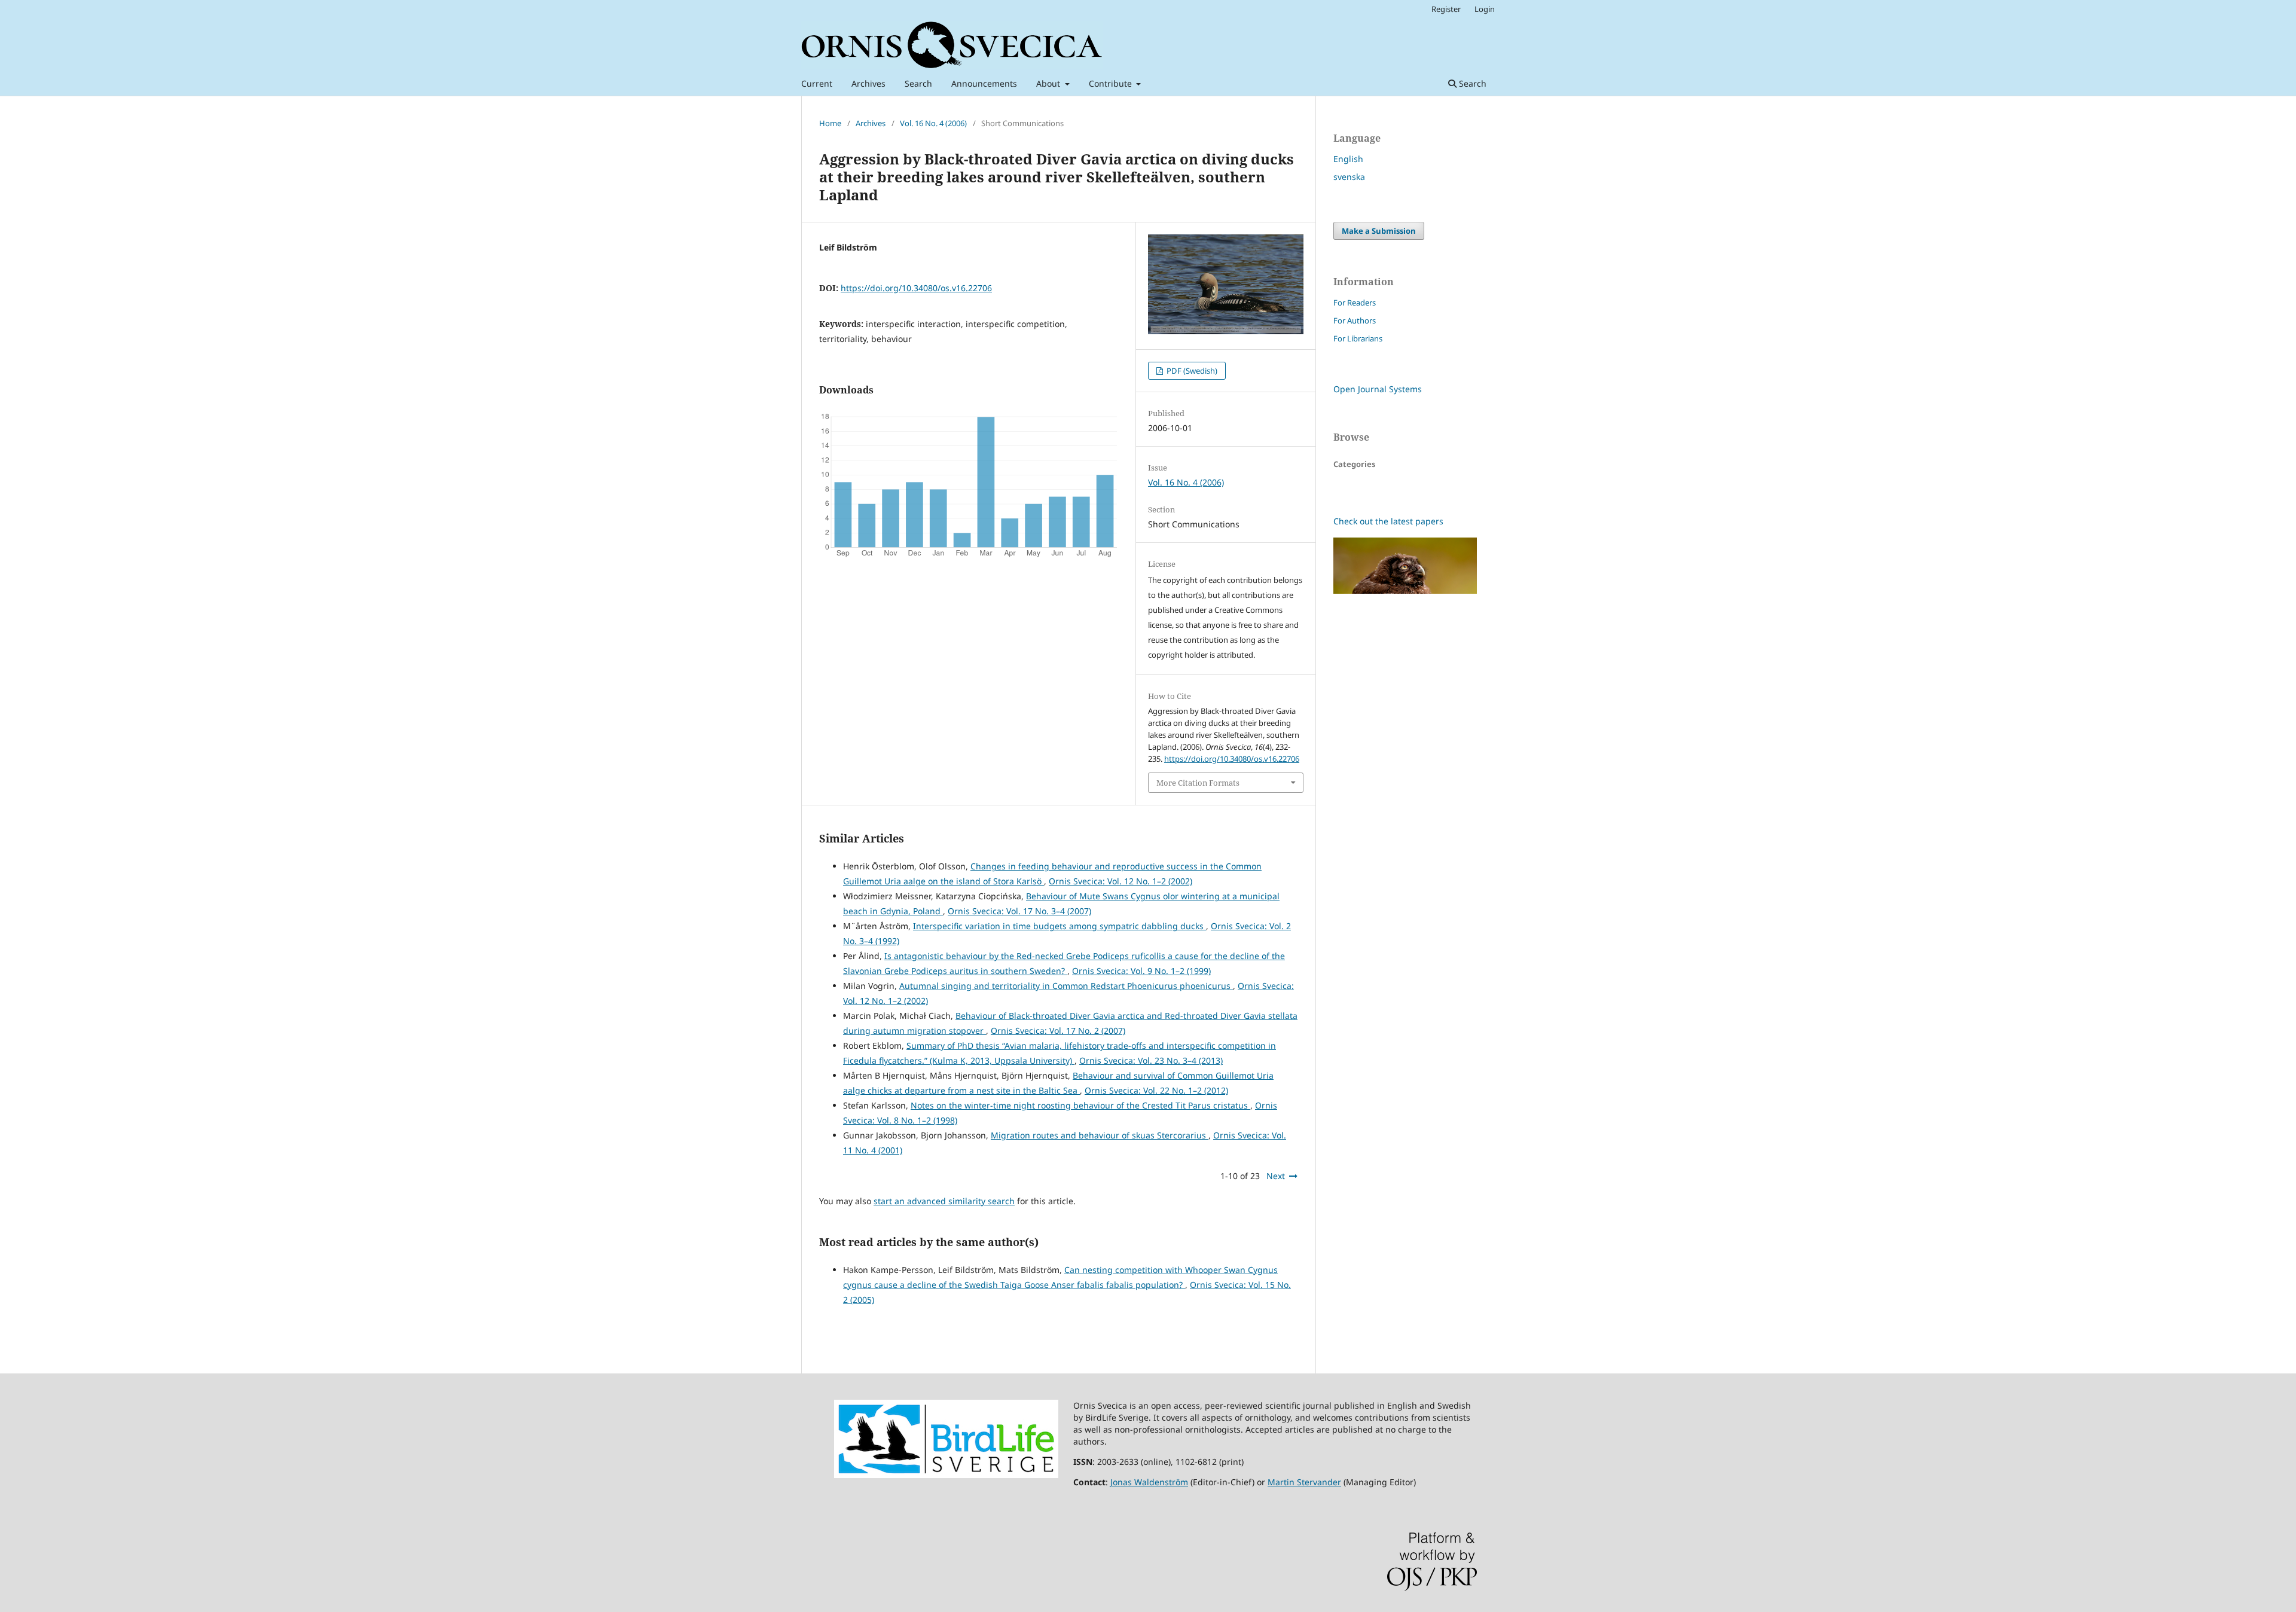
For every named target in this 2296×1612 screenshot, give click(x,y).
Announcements (984, 83)
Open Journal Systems (1378, 389)
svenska (1349, 177)
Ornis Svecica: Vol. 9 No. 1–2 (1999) (1141, 971)
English (1348, 159)
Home (830, 123)
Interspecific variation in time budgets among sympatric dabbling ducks (1060, 926)
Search (918, 83)
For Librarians (1358, 338)
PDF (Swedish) (1191, 371)
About (1049, 83)
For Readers (1355, 303)
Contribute (1112, 83)
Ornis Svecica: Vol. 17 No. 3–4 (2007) (1019, 911)
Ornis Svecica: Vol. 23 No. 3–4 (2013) (1151, 1060)
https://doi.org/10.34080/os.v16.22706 (916, 288)
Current (817, 83)
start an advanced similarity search (944, 1201)
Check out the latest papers (1388, 521)
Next (1276, 1176)
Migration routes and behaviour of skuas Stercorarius (1100, 1135)
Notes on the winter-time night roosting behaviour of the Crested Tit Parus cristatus (1080, 1105)
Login (1485, 9)
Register (1446, 9)
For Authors (1355, 320)
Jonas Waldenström (1149, 1482)
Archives (868, 83)
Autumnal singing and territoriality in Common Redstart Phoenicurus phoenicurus (1066, 986)
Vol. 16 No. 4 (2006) (933, 123)
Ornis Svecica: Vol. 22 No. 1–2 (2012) (1156, 1090)
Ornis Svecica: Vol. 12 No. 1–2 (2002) (1120, 881)
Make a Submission (1379, 231)
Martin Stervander (1304, 1482)
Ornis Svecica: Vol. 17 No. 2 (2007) (1058, 1031)
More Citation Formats (1198, 783)
